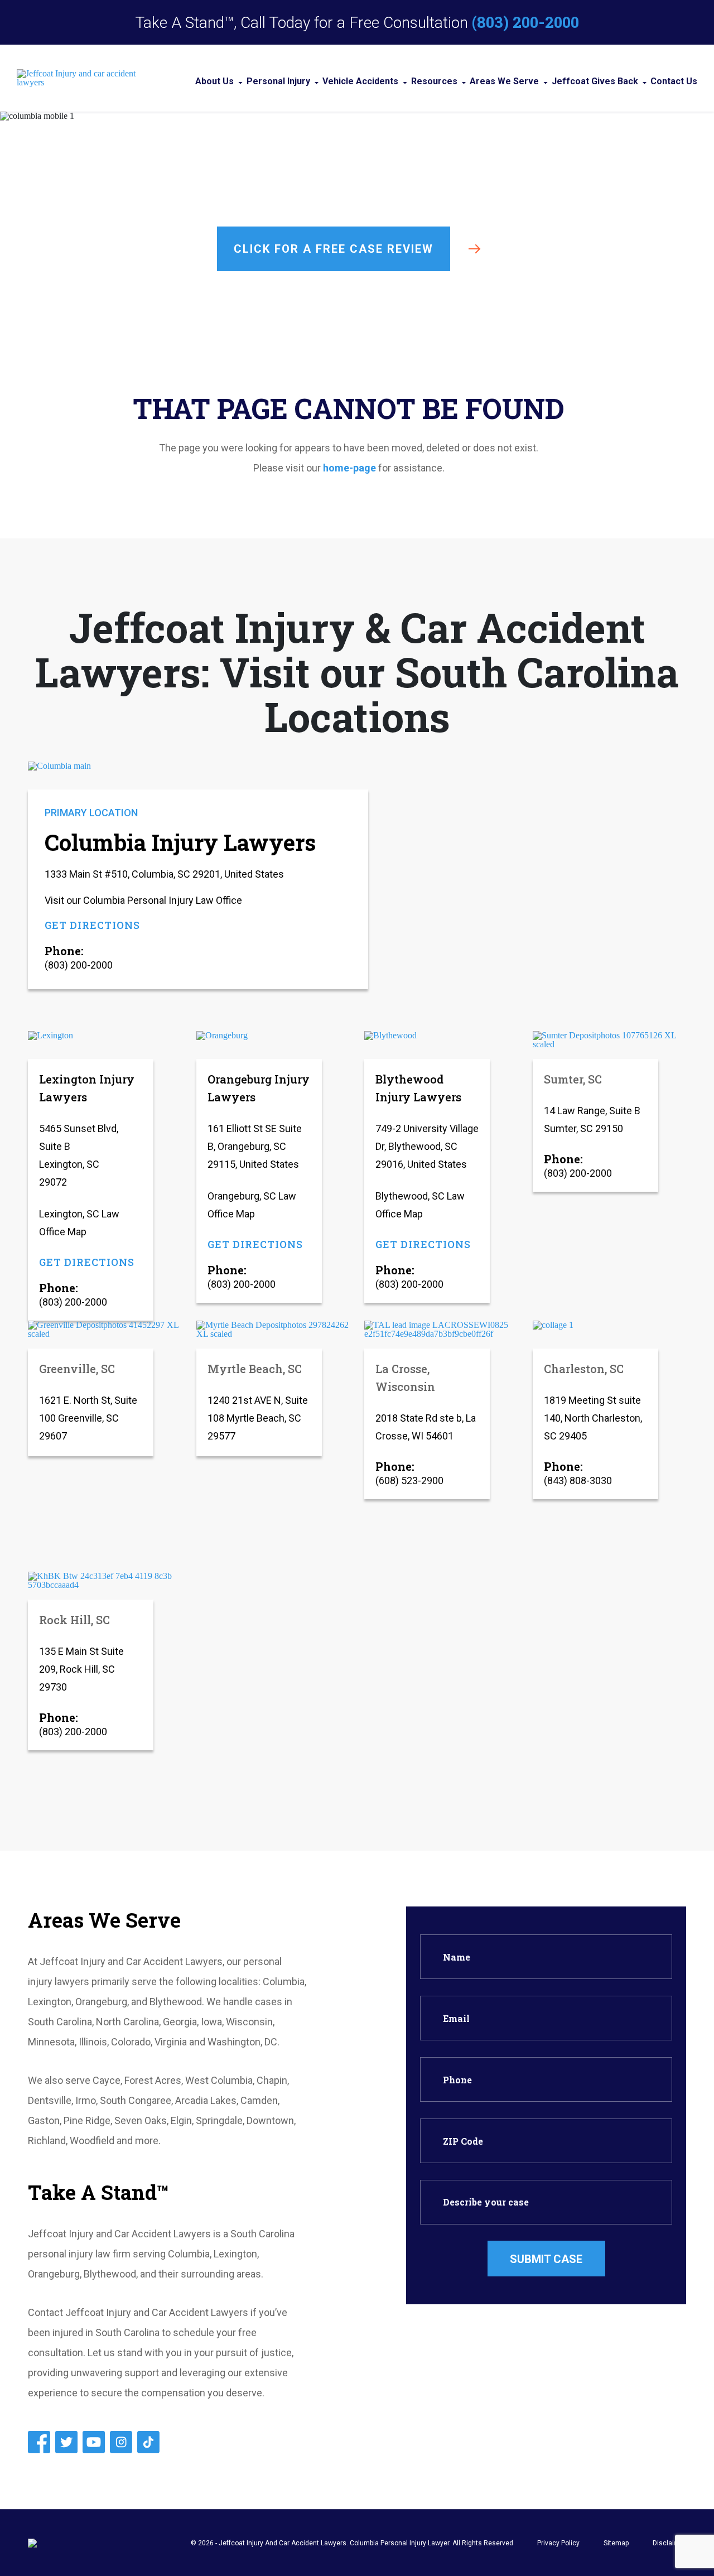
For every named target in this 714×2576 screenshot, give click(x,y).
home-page (349, 468)
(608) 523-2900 (409, 1480)
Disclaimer (669, 2543)
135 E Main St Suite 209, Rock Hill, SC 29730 (81, 1669)
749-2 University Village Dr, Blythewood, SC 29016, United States (427, 1146)
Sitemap (616, 2543)
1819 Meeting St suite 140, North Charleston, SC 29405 (593, 1418)
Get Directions (92, 925)
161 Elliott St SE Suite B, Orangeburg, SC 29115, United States (255, 1146)
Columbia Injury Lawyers (180, 842)
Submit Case (546, 2259)
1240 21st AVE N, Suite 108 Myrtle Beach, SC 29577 (258, 1418)
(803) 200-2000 (525, 22)
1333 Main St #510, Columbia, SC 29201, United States (164, 874)
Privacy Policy (558, 2543)
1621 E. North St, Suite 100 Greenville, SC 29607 (88, 1418)
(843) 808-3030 (578, 1480)
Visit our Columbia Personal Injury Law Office (143, 900)
